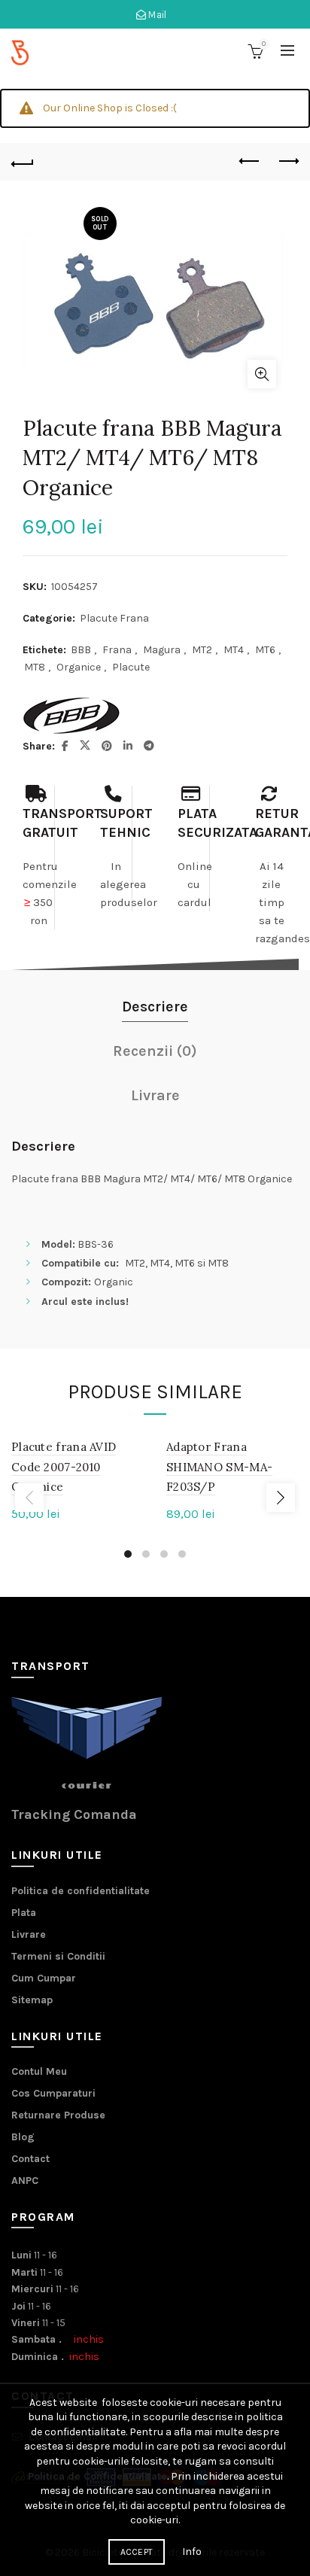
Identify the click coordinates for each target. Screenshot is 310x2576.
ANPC (25, 2181)
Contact (30, 2159)
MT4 (234, 650)
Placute (131, 667)
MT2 (202, 650)
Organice (79, 667)
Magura (162, 650)
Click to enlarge (262, 374)
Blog (23, 2137)
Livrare (29, 1934)
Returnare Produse (58, 2115)
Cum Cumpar (44, 1978)
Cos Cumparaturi (53, 2093)
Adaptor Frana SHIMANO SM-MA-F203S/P (219, 1467)
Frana (117, 650)
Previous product (250, 162)
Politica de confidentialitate (81, 1891)
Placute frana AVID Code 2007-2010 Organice (64, 1467)
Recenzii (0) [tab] (155, 1051)
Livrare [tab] (155, 1095)
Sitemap (32, 2000)
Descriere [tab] (155, 1007)
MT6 (265, 650)
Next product (287, 162)
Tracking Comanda (74, 1814)
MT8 (35, 667)
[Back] (23, 162)
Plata (24, 1913)
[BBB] (71, 716)
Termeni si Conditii (58, 1956)
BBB (81, 650)
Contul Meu (39, 2071)
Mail (157, 15)
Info (192, 2552)
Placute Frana (114, 618)
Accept (137, 2552)
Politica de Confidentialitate (97, 2476)
